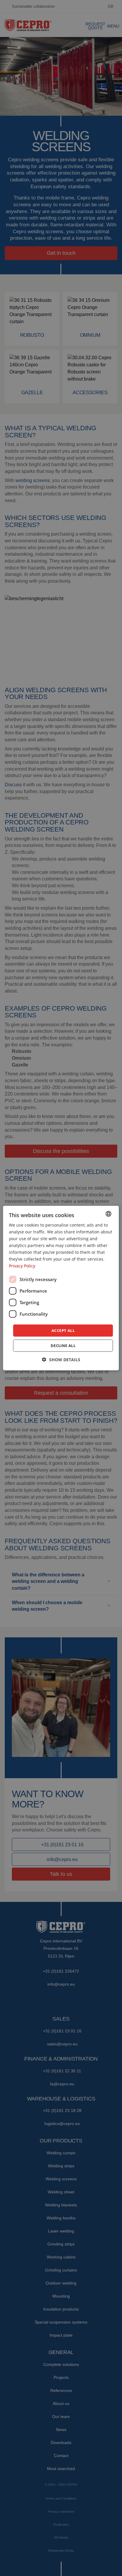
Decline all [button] (63, 1346)
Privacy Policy (22, 1266)
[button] (61, 1360)
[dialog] (61, 1288)
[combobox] (109, 1214)
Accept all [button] (63, 1330)
